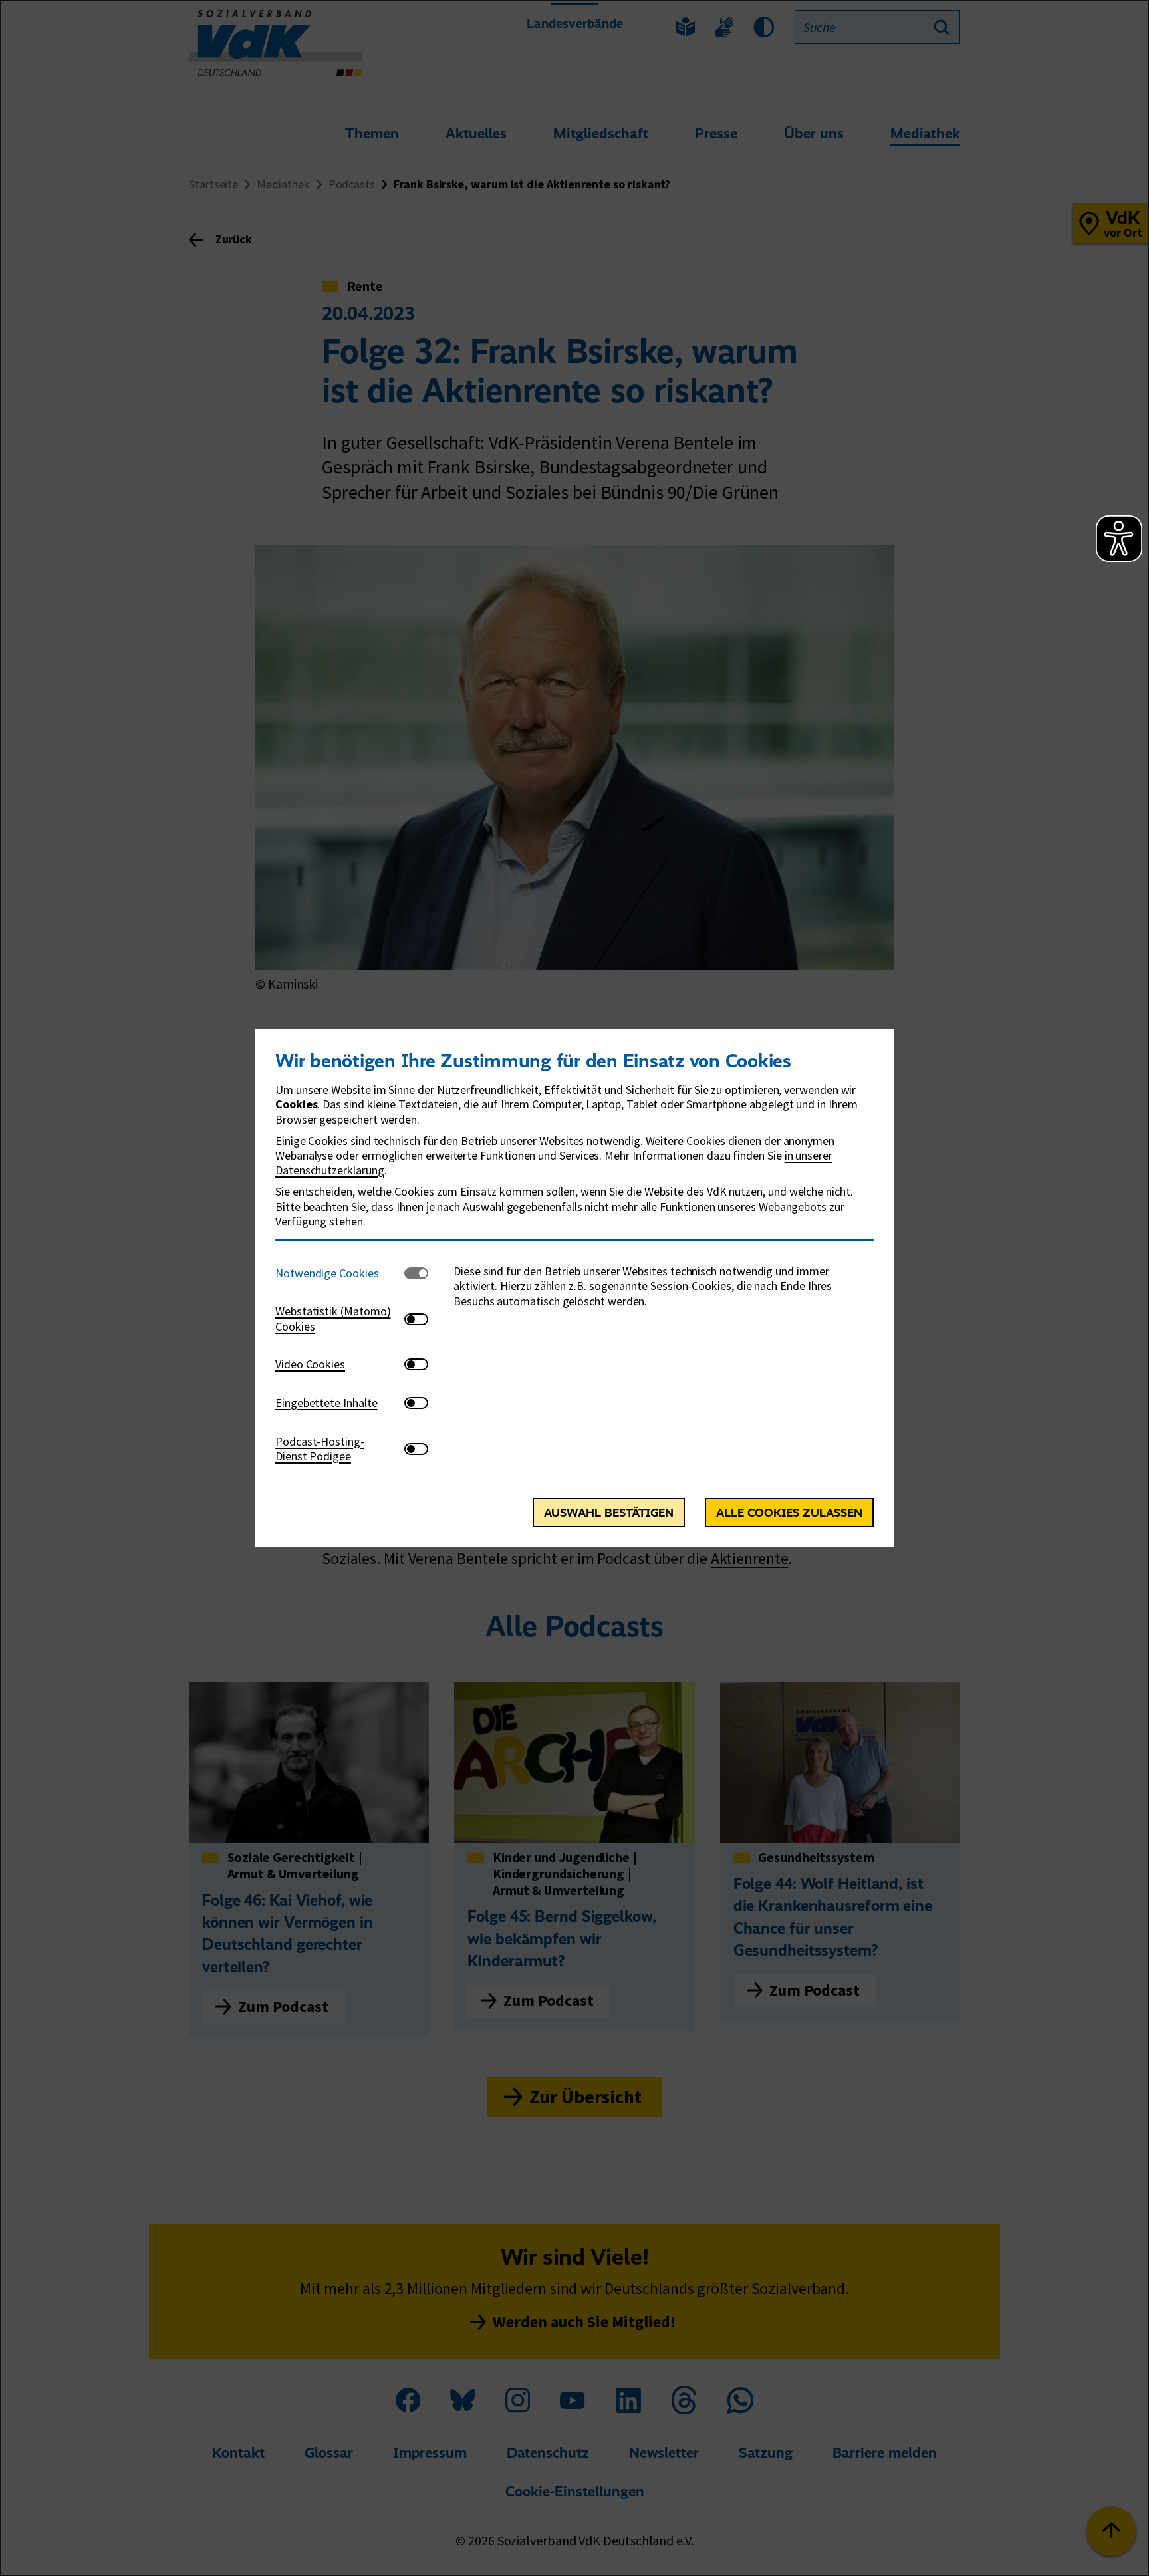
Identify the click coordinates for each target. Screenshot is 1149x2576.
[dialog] (574, 1288)
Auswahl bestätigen (609, 1513)
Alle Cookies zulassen (789, 1513)
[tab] (340, 1273)
